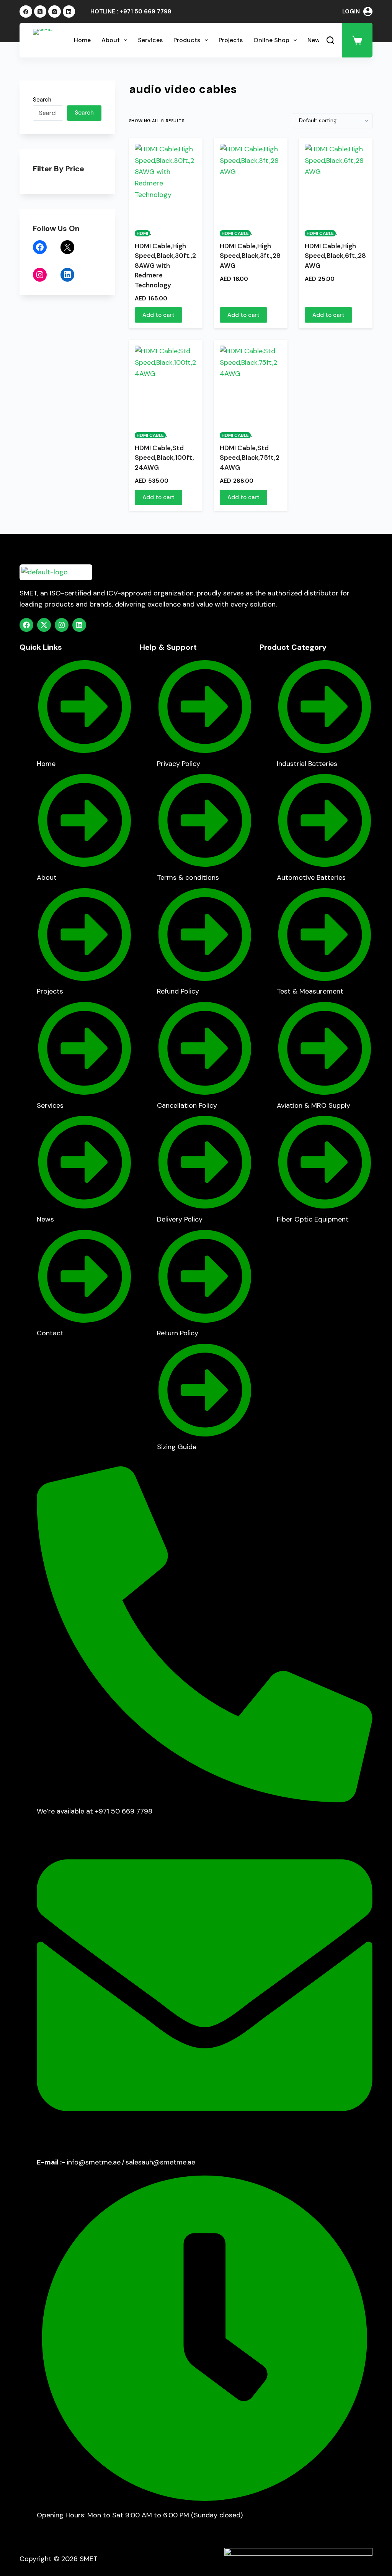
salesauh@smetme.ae (160, 2162)
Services (150, 40)
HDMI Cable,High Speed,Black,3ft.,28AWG (250, 256)
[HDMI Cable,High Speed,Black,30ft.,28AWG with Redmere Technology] (166, 182)
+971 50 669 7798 (146, 11)
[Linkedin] (79, 625)
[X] (67, 247)
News (315, 40)
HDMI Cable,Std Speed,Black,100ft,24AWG (164, 458)
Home (82, 40)
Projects (231, 40)
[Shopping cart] (357, 40)
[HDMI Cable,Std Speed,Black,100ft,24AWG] (166, 384)
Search (42, 100)
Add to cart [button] (158, 315)
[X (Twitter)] (40, 12)
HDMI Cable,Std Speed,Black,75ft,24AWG (250, 458)
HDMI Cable (235, 233)
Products (187, 40)
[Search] (330, 40)
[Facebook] (26, 12)
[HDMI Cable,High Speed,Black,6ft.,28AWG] (336, 182)
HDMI (142, 233)
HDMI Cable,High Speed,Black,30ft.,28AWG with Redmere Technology (165, 266)
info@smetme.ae (94, 2162)
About (111, 40)
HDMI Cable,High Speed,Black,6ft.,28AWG (335, 256)
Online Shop (271, 40)
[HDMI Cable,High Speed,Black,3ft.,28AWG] (251, 182)
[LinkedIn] (69, 12)
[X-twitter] (44, 625)
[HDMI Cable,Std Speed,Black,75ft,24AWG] (251, 384)
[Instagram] (55, 12)
